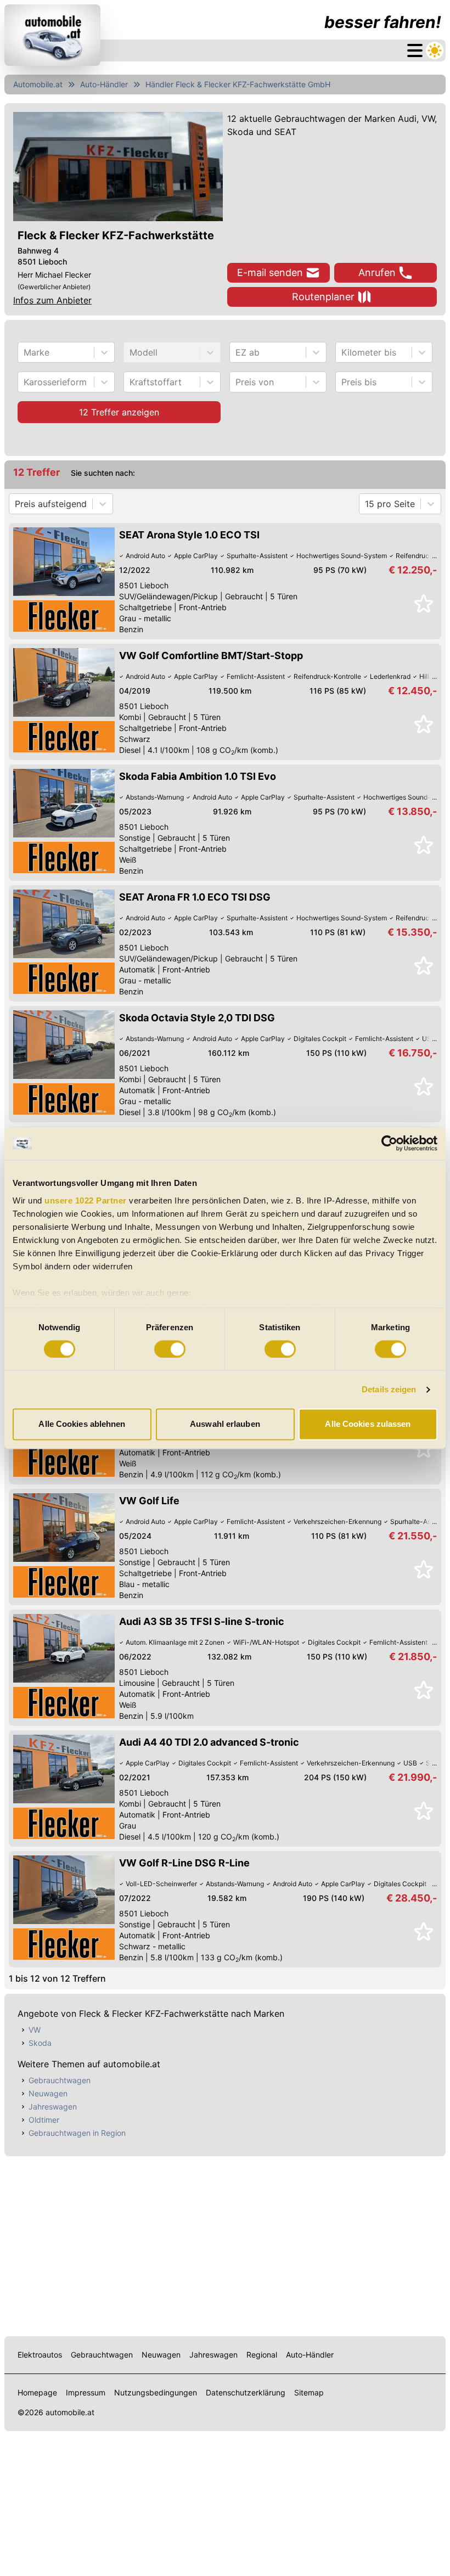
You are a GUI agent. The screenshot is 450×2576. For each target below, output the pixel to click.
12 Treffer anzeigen (119, 412)
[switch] (170, 1349)
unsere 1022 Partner (86, 1200)
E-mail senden (270, 272)
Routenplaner (323, 297)
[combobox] (25, 352)
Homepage (37, 2392)
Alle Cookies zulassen (368, 1424)
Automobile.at (38, 84)
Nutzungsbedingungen (156, 2392)
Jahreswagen (53, 2107)
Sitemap (309, 2392)
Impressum (86, 2392)
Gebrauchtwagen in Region (77, 2133)
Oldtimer (44, 2120)
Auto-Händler (104, 84)
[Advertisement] (225, 2244)
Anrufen (377, 272)
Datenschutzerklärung (246, 2392)
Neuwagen (48, 2093)
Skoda (40, 2043)
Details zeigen (389, 1389)
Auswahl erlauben (225, 1424)
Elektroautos (40, 2355)
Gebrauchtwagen (60, 2080)
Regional (262, 2355)
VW (35, 2030)
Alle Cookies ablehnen (82, 1424)
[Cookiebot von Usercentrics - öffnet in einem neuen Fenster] (389, 1143)
